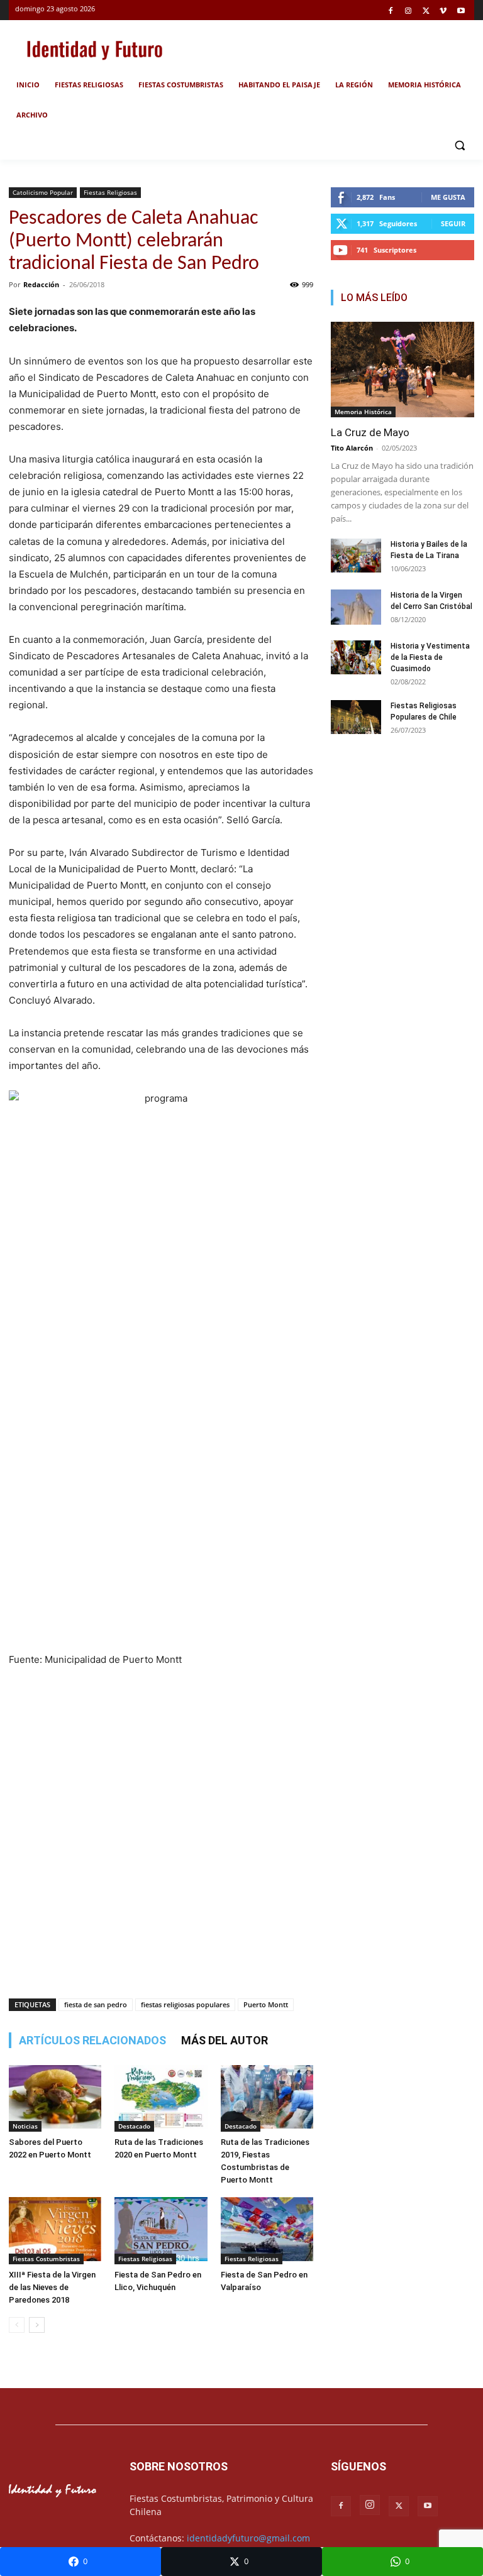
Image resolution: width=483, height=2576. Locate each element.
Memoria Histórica (363, 412)
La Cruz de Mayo (370, 432)
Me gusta (448, 197)
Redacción (41, 284)
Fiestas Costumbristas (46, 2259)
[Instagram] (408, 12)
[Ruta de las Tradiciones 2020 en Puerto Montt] (161, 2098)
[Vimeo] (443, 12)
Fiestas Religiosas (110, 192)
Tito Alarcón (352, 448)
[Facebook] (391, 12)
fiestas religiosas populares (185, 2004)
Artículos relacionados (92, 2040)
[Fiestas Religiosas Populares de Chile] (356, 718)
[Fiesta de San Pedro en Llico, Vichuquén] (161, 2230)
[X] (426, 12)
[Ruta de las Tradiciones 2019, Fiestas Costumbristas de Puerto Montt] (267, 2098)
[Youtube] (461, 12)
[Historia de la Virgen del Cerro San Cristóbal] (356, 609)
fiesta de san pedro (96, 2004)
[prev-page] (17, 2325)
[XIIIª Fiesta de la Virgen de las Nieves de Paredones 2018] (55, 2230)
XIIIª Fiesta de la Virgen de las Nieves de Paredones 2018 (52, 2287)
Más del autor (225, 2040)
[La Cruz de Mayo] (402, 370)
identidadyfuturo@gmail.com (248, 2538)
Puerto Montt (266, 2004)
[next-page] (37, 2325)
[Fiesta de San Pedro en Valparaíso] (267, 2230)
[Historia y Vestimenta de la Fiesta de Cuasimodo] (356, 657)
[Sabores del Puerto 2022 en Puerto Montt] (55, 2098)
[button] (459, 145)
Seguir (453, 223)
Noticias (25, 2126)
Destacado (134, 2126)
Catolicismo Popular (43, 192)
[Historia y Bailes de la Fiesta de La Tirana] (356, 557)
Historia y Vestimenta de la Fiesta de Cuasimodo (430, 657)
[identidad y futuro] (94, 49)
